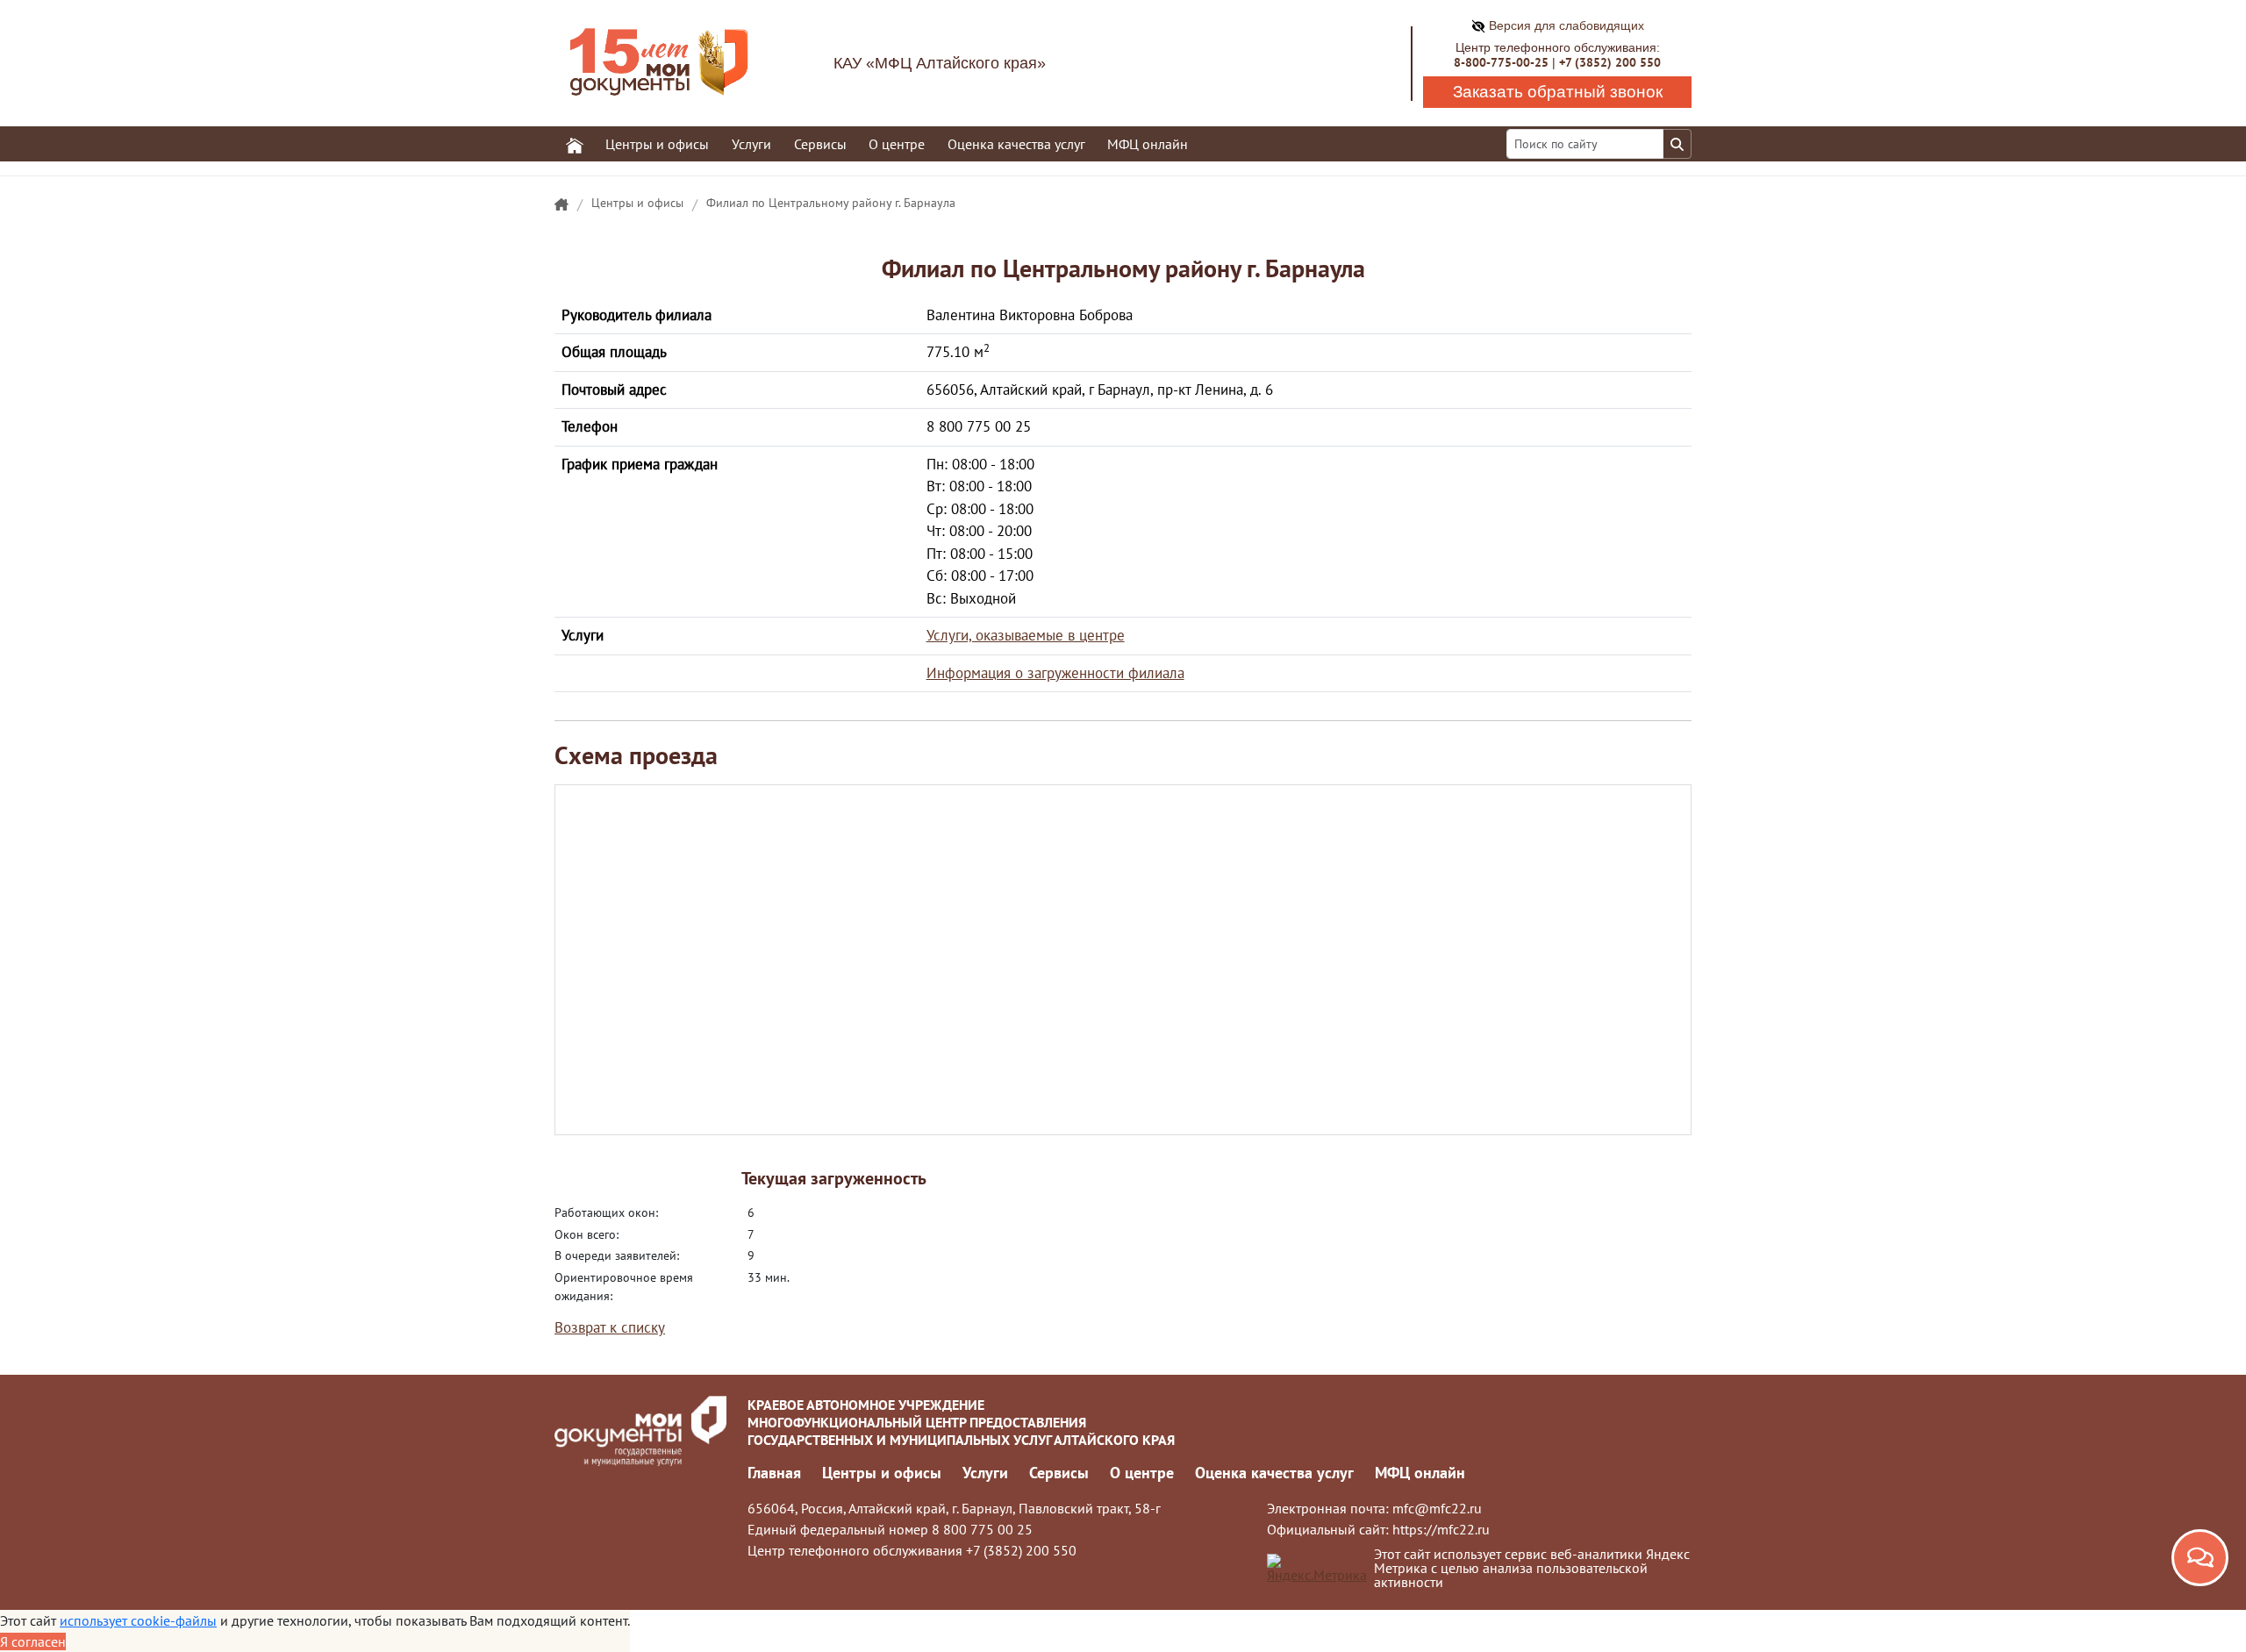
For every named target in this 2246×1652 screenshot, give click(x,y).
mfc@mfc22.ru (1437, 1508)
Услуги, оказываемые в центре (1026, 635)
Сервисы (1059, 1473)
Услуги (985, 1473)
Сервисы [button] (820, 144)
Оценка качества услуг (1016, 144)
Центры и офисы (637, 203)
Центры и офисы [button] (657, 144)
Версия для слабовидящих (1565, 25)
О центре (1142, 1473)
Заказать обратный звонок (1558, 92)
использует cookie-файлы (138, 1620)
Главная (774, 1473)
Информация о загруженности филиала (1055, 673)
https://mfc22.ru (1441, 1529)
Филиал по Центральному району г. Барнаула (831, 203)
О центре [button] (897, 144)
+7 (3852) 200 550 (1610, 62)
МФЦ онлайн (1148, 144)
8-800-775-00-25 (1501, 62)
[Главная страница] (561, 205)
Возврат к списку (610, 1327)
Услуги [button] (751, 144)
